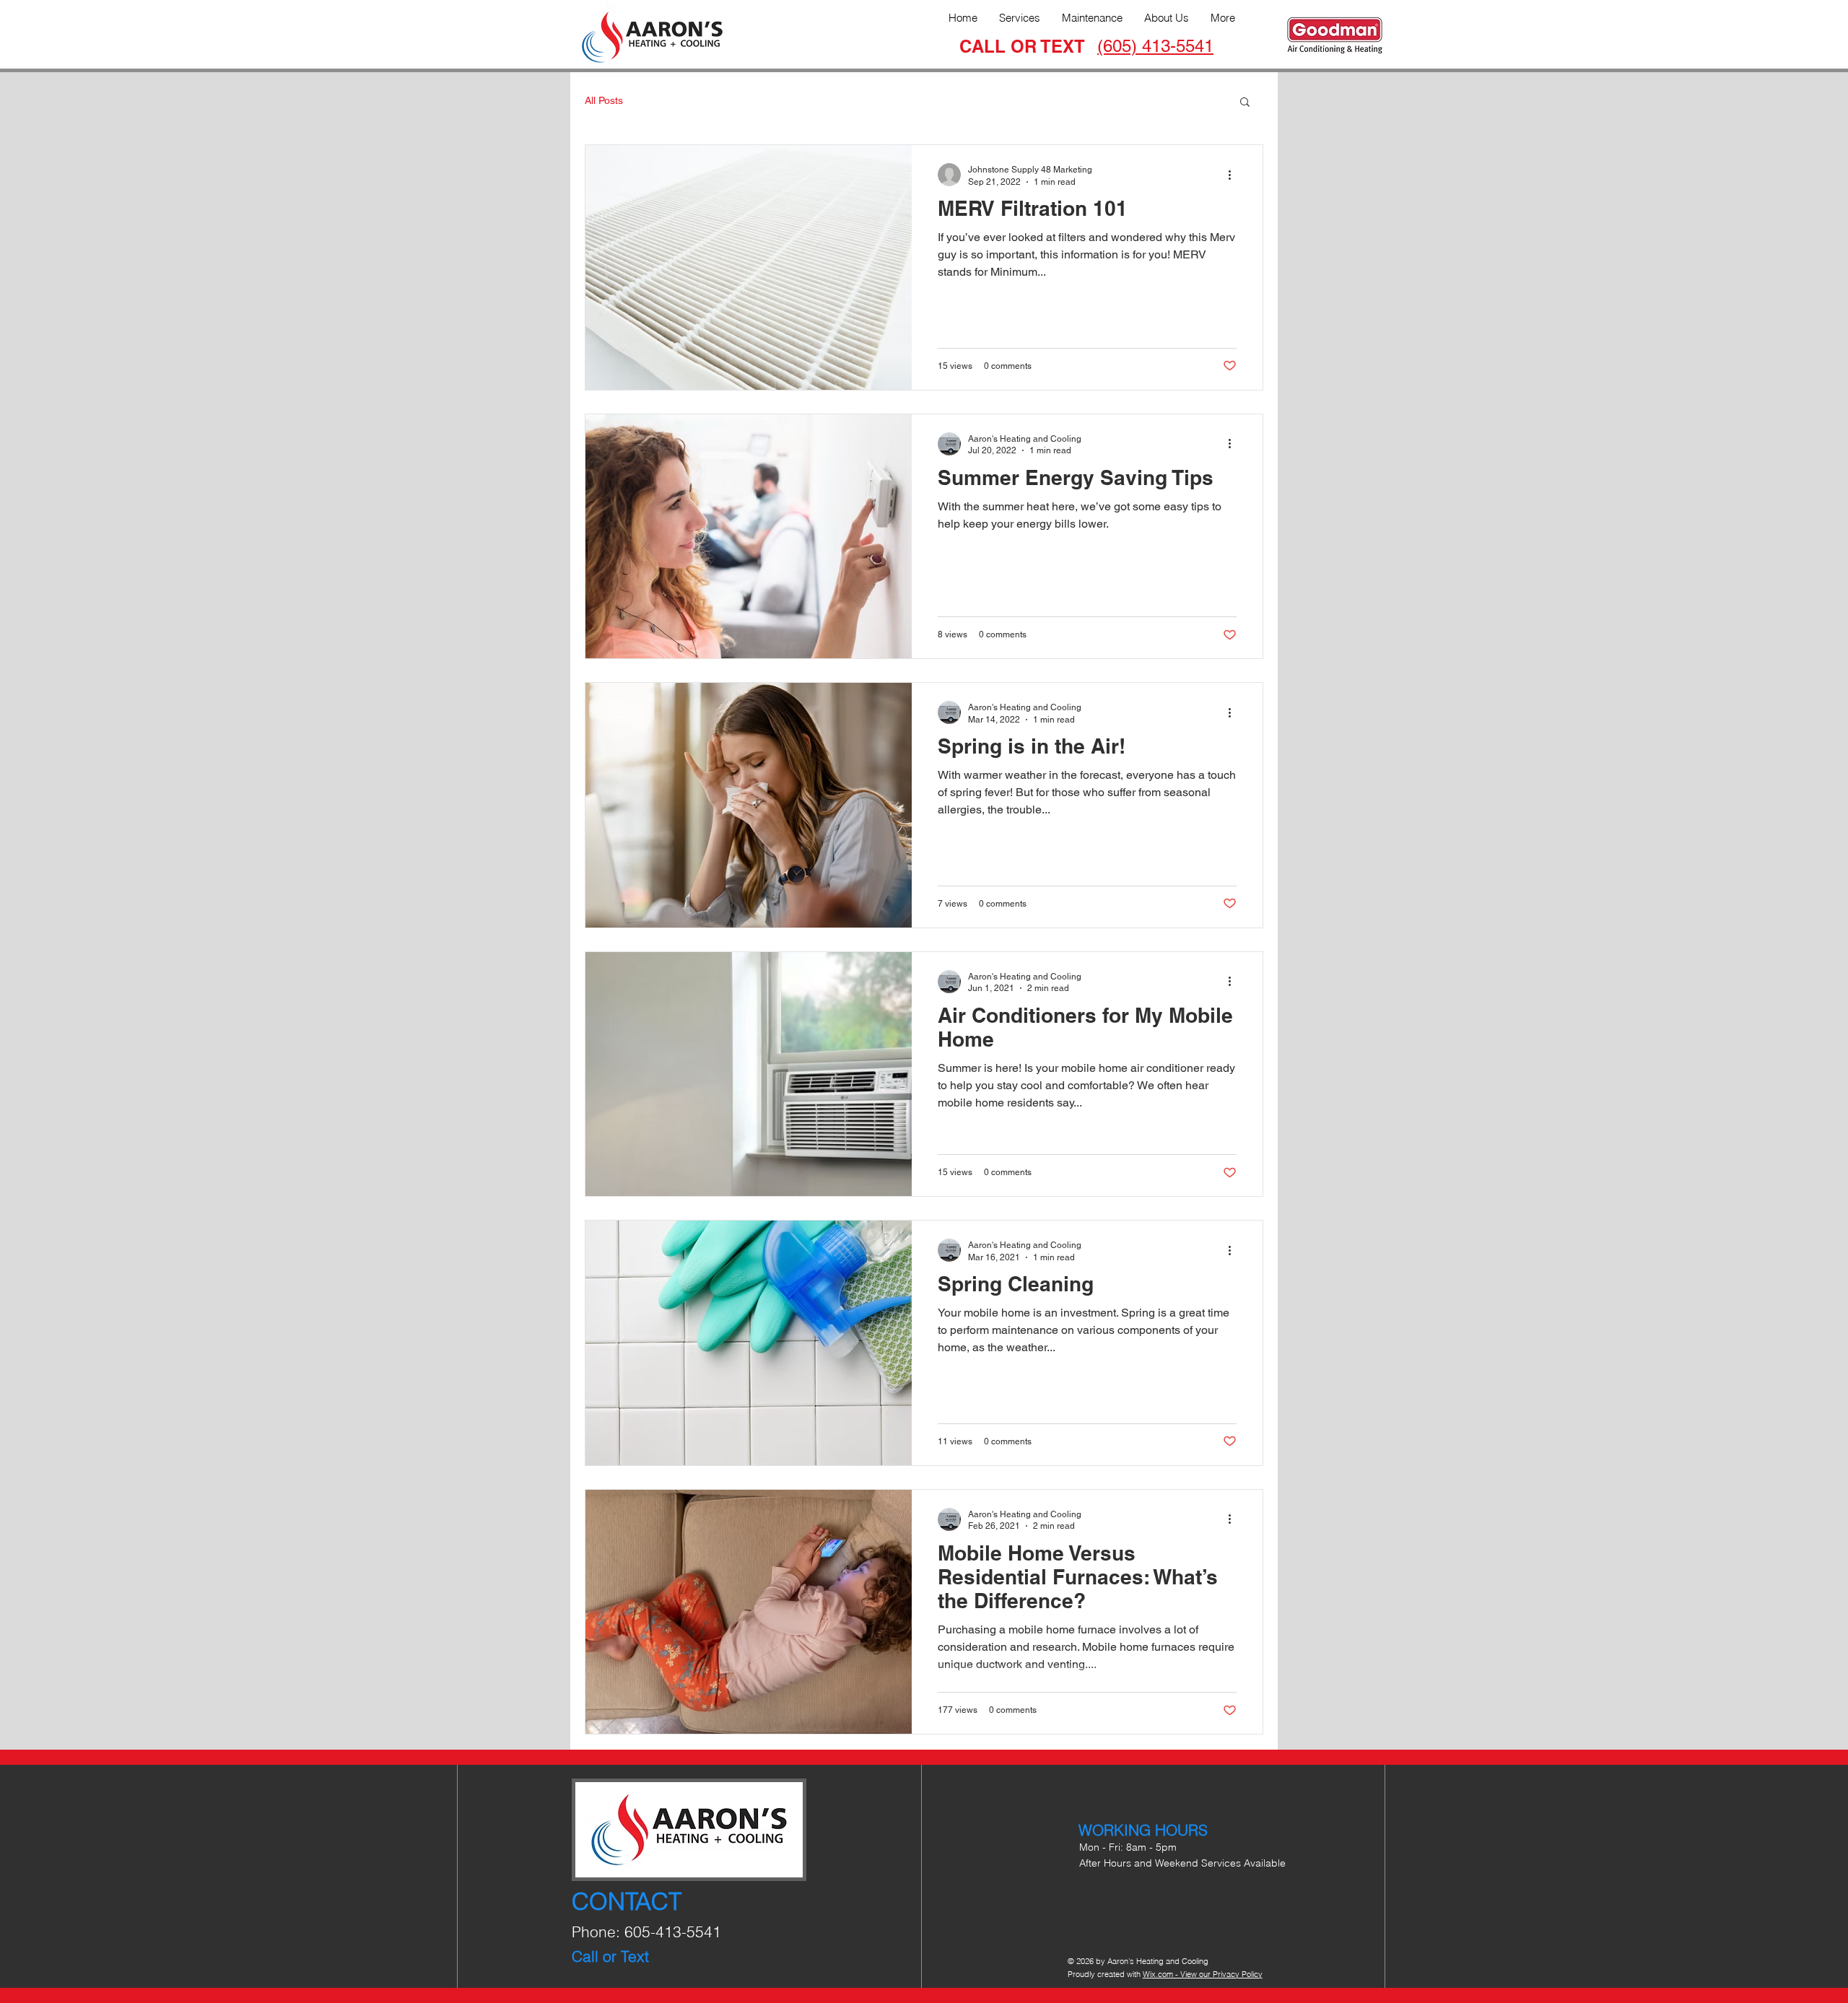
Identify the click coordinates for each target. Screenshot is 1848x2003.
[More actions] (1234, 175)
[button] (1245, 103)
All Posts (604, 100)
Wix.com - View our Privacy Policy (1203, 1974)
